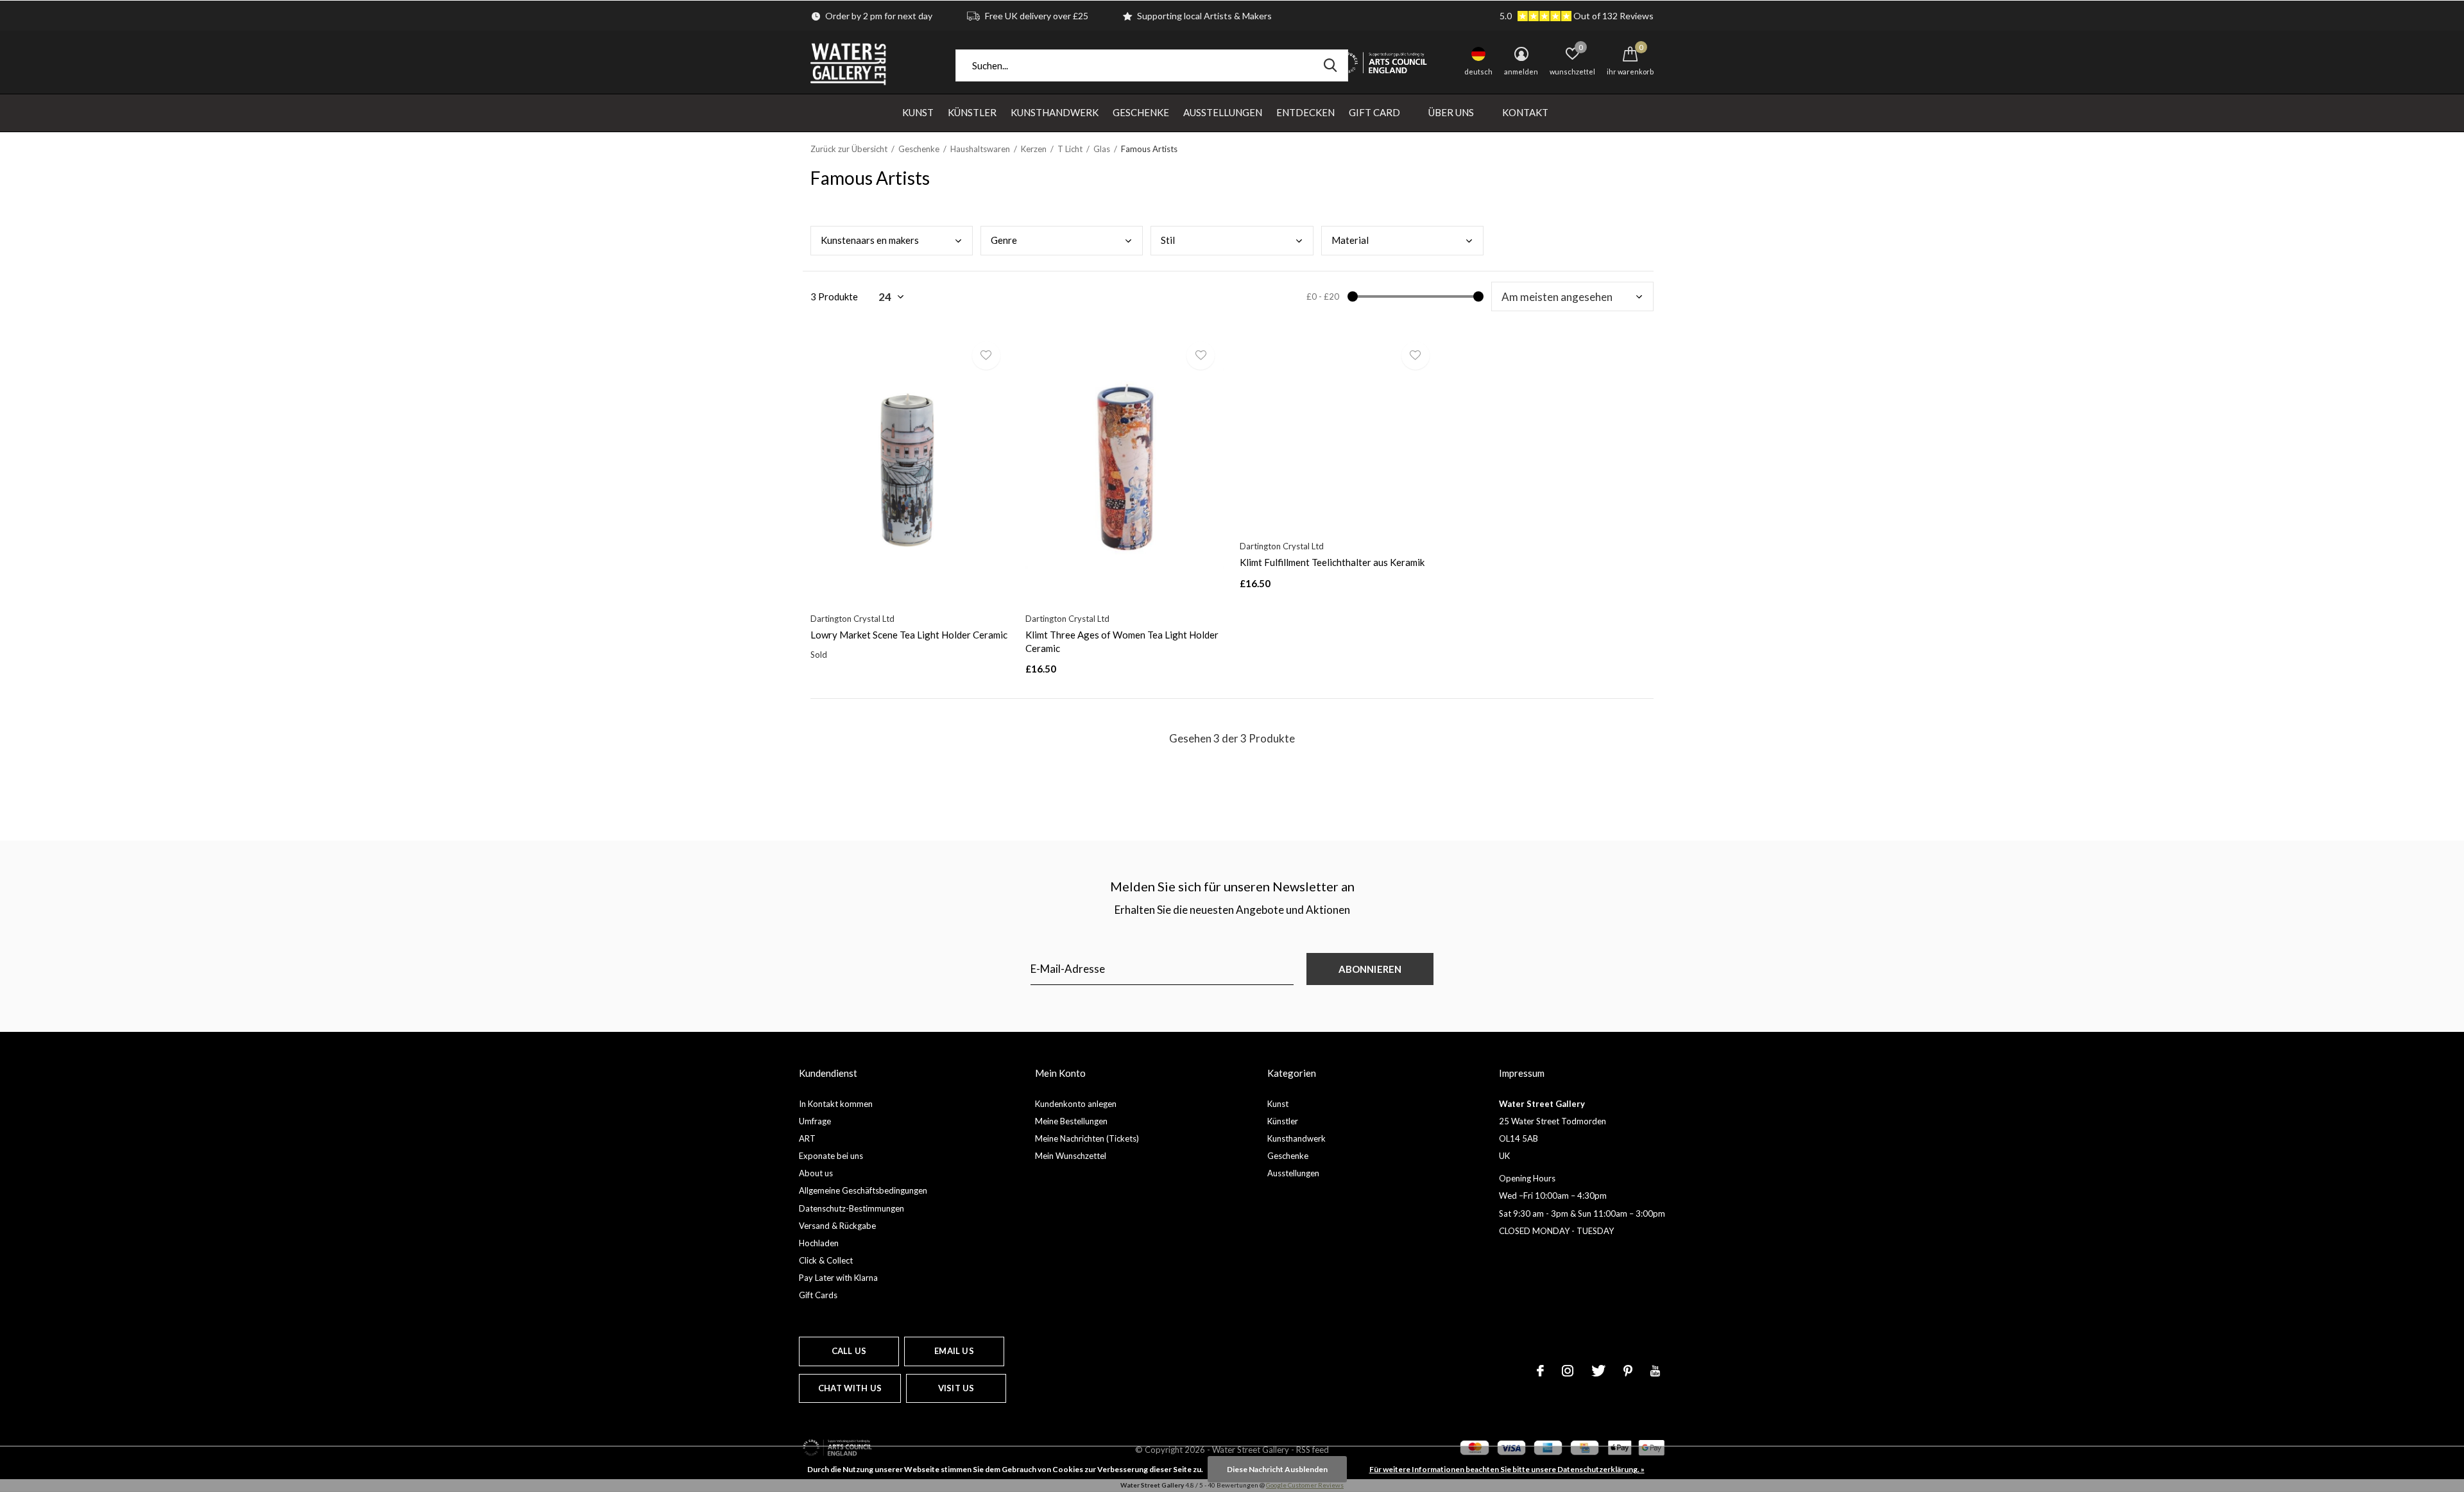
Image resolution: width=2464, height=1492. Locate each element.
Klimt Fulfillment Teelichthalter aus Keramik (1332, 562)
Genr (1004, 240)
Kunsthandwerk (1055, 112)
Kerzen (1034, 149)
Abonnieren (1370, 969)
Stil (1168, 240)
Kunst (918, 112)
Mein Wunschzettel (1071, 1156)
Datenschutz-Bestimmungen (851, 1208)
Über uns (1451, 112)
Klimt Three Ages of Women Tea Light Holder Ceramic (1122, 641)
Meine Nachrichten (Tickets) (1087, 1138)
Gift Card (1374, 112)
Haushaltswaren (980, 149)
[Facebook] (1540, 1371)
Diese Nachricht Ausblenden (1277, 1469)
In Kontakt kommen (836, 1104)
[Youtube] (1655, 1371)
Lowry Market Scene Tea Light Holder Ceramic (909, 635)
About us (816, 1173)
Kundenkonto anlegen (1076, 1104)
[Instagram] (1568, 1371)
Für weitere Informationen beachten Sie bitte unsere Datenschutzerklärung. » (1507, 1469)
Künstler (972, 112)
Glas (1102, 149)
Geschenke (1141, 112)
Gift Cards (818, 1295)
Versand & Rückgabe (837, 1226)
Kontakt (1525, 112)
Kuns (870, 240)
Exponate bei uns (831, 1156)
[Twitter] (1598, 1371)
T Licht (1070, 149)
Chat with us (850, 1388)
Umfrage (815, 1121)
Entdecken (1305, 112)
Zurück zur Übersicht (849, 149)
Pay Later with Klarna (838, 1278)
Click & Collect (826, 1260)
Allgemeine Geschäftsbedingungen (863, 1190)
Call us (849, 1351)
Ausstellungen (1223, 112)
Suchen (1330, 65)
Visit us (956, 1388)
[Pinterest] (1628, 1371)
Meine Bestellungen (1071, 1121)
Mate (1350, 240)
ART (807, 1138)
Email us (954, 1351)
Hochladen (819, 1243)
